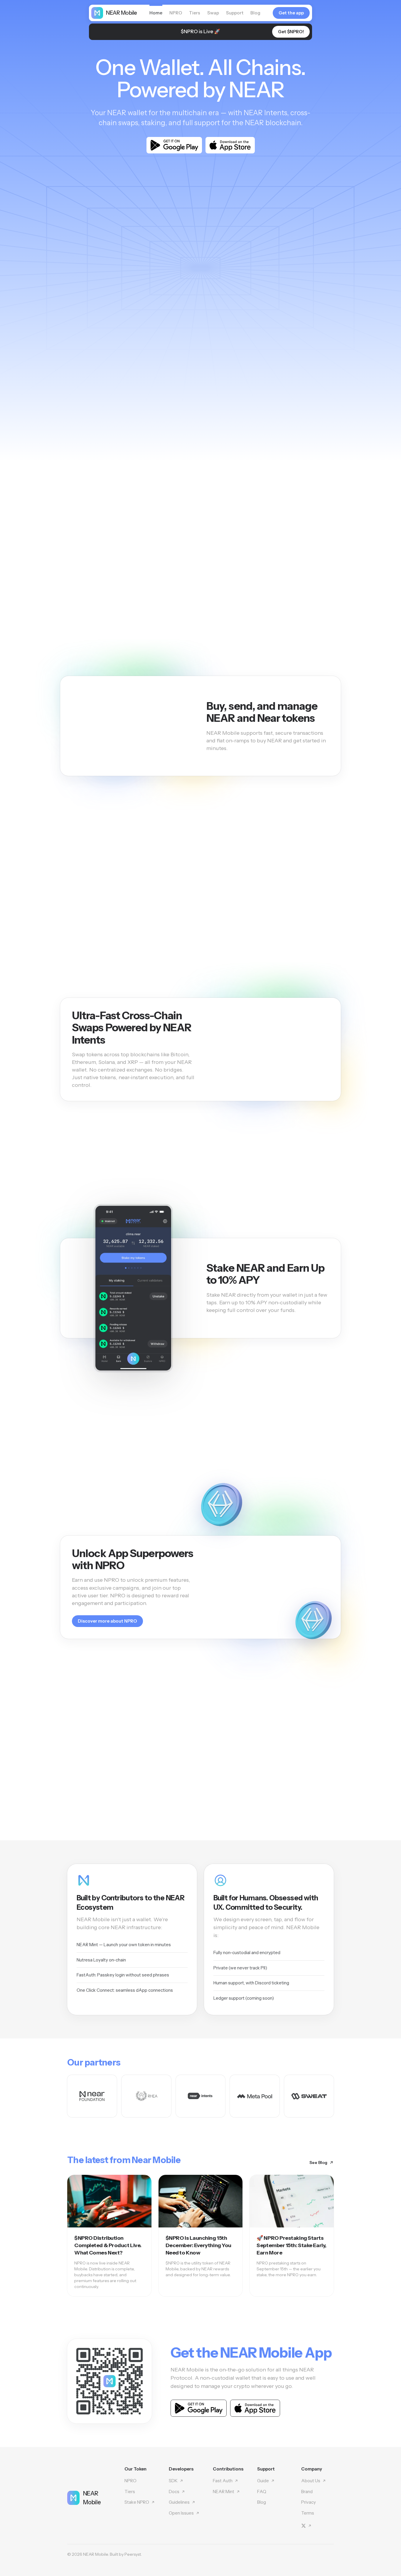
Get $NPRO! (291, 32)
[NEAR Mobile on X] (306, 2526)
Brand (307, 2492)
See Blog (318, 2162)
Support (235, 13)
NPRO (176, 13)
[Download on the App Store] (230, 145)
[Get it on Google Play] (174, 145)
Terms (308, 2513)
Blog (255, 13)
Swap (213, 13)
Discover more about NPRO (107, 1621)
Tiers (195, 13)
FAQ (262, 2492)
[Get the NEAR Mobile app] (109, 2381)
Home (156, 13)
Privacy (309, 2502)
